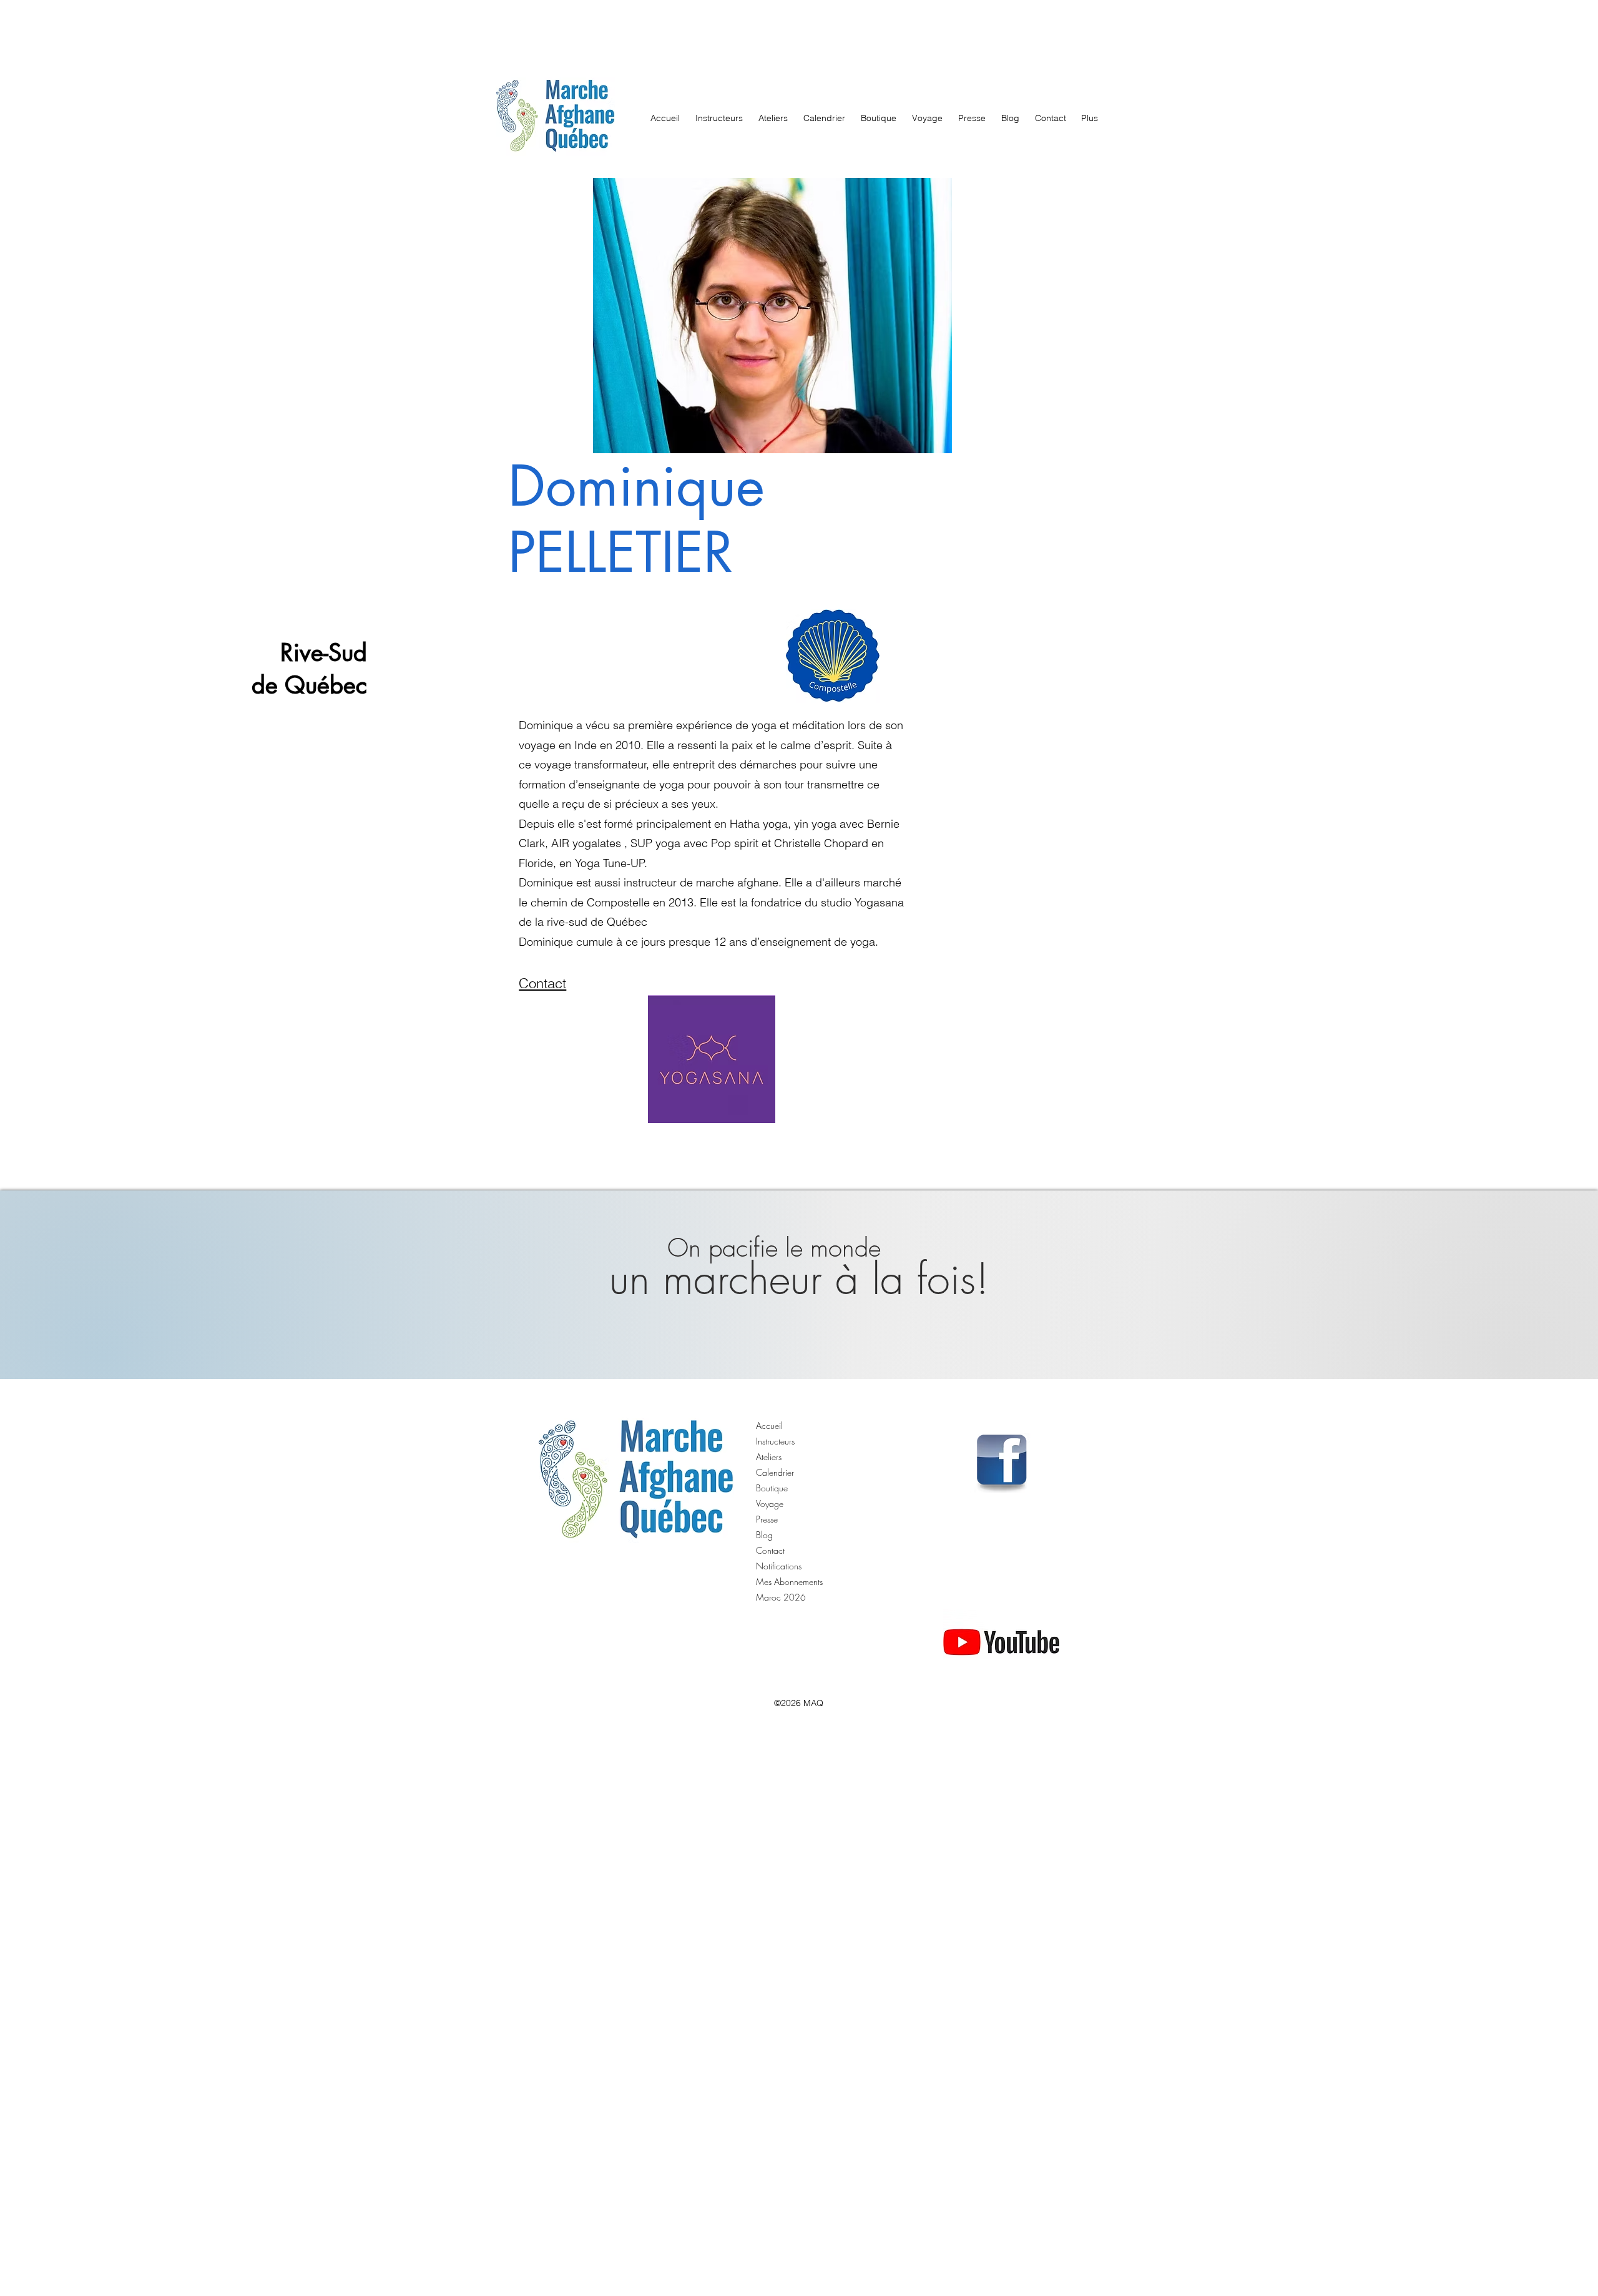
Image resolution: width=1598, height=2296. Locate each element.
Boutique (772, 1488)
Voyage (770, 1504)
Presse (767, 1519)
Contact (770, 1550)
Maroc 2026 (781, 1597)
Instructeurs (775, 1441)
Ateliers (769, 1457)
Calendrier (775, 1472)
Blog (764, 1535)
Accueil (769, 1425)
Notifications (779, 1566)
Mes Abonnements (789, 1582)
